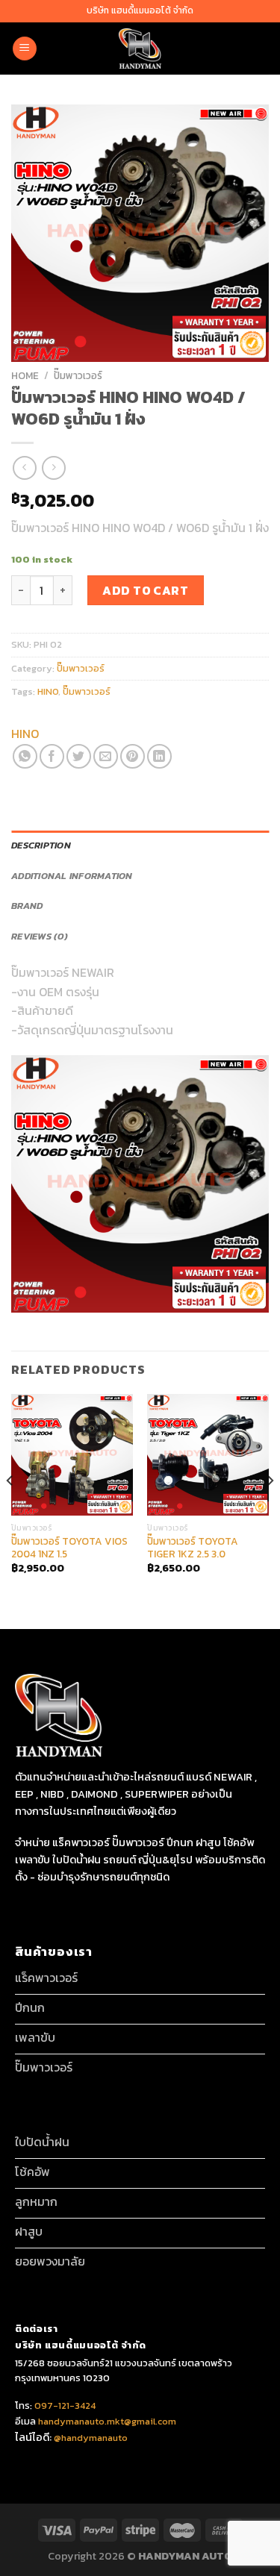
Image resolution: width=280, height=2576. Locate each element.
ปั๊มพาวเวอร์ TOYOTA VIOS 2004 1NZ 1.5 (69, 1548)
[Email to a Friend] (106, 756)
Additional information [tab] (72, 876)
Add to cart (145, 590)
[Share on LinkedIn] (159, 756)
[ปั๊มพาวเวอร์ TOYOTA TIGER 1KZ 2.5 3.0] (208, 1455)
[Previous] (10, 1510)
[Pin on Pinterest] (133, 756)
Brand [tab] (27, 906)
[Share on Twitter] (79, 756)
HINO (48, 691)
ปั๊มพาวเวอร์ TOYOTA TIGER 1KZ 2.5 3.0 (193, 1548)
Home (25, 375)
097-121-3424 (64, 2405)
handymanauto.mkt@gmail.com (107, 2421)
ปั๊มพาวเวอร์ (78, 375)
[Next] (270, 1510)
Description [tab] (41, 845)
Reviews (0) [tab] (40, 936)
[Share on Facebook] (52, 756)
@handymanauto (91, 2438)
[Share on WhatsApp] (25, 756)
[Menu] (25, 49)
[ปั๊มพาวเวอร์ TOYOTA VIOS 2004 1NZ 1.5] (72, 1455)
